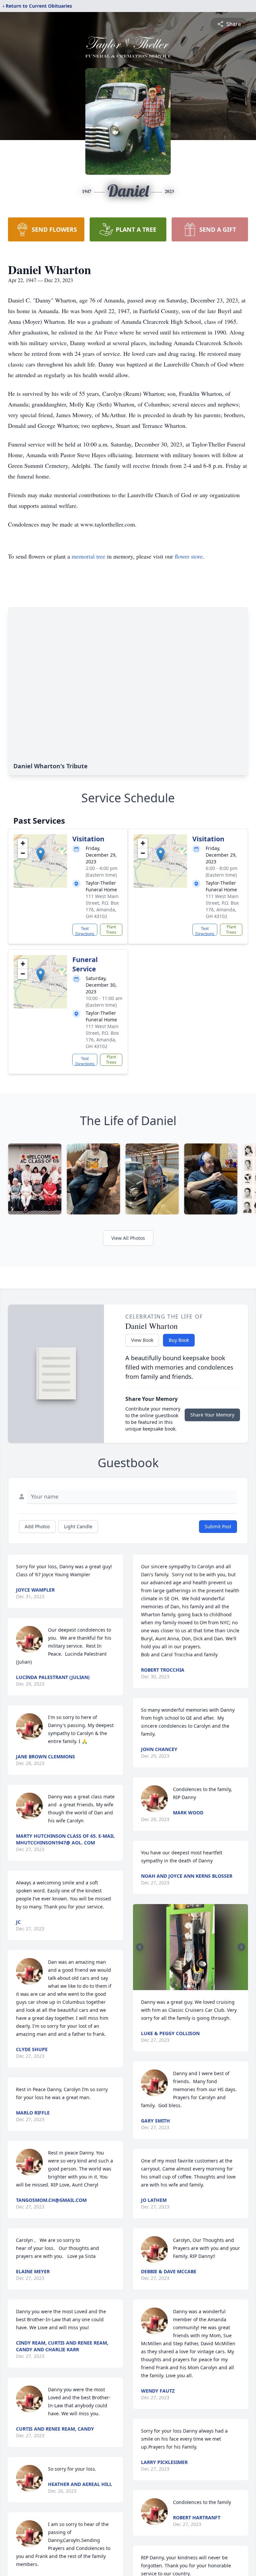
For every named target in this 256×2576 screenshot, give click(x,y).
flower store (189, 556)
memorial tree (88, 556)
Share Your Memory (212, 1415)
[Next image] (241, 1947)
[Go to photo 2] (193, 1986)
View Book (142, 1340)
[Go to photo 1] (189, 1986)
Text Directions (85, 931)
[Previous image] (140, 1947)
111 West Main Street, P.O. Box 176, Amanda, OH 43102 (102, 906)
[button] (40, 854)
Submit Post (218, 1526)
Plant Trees (111, 930)
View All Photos (128, 1238)
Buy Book (179, 1340)
